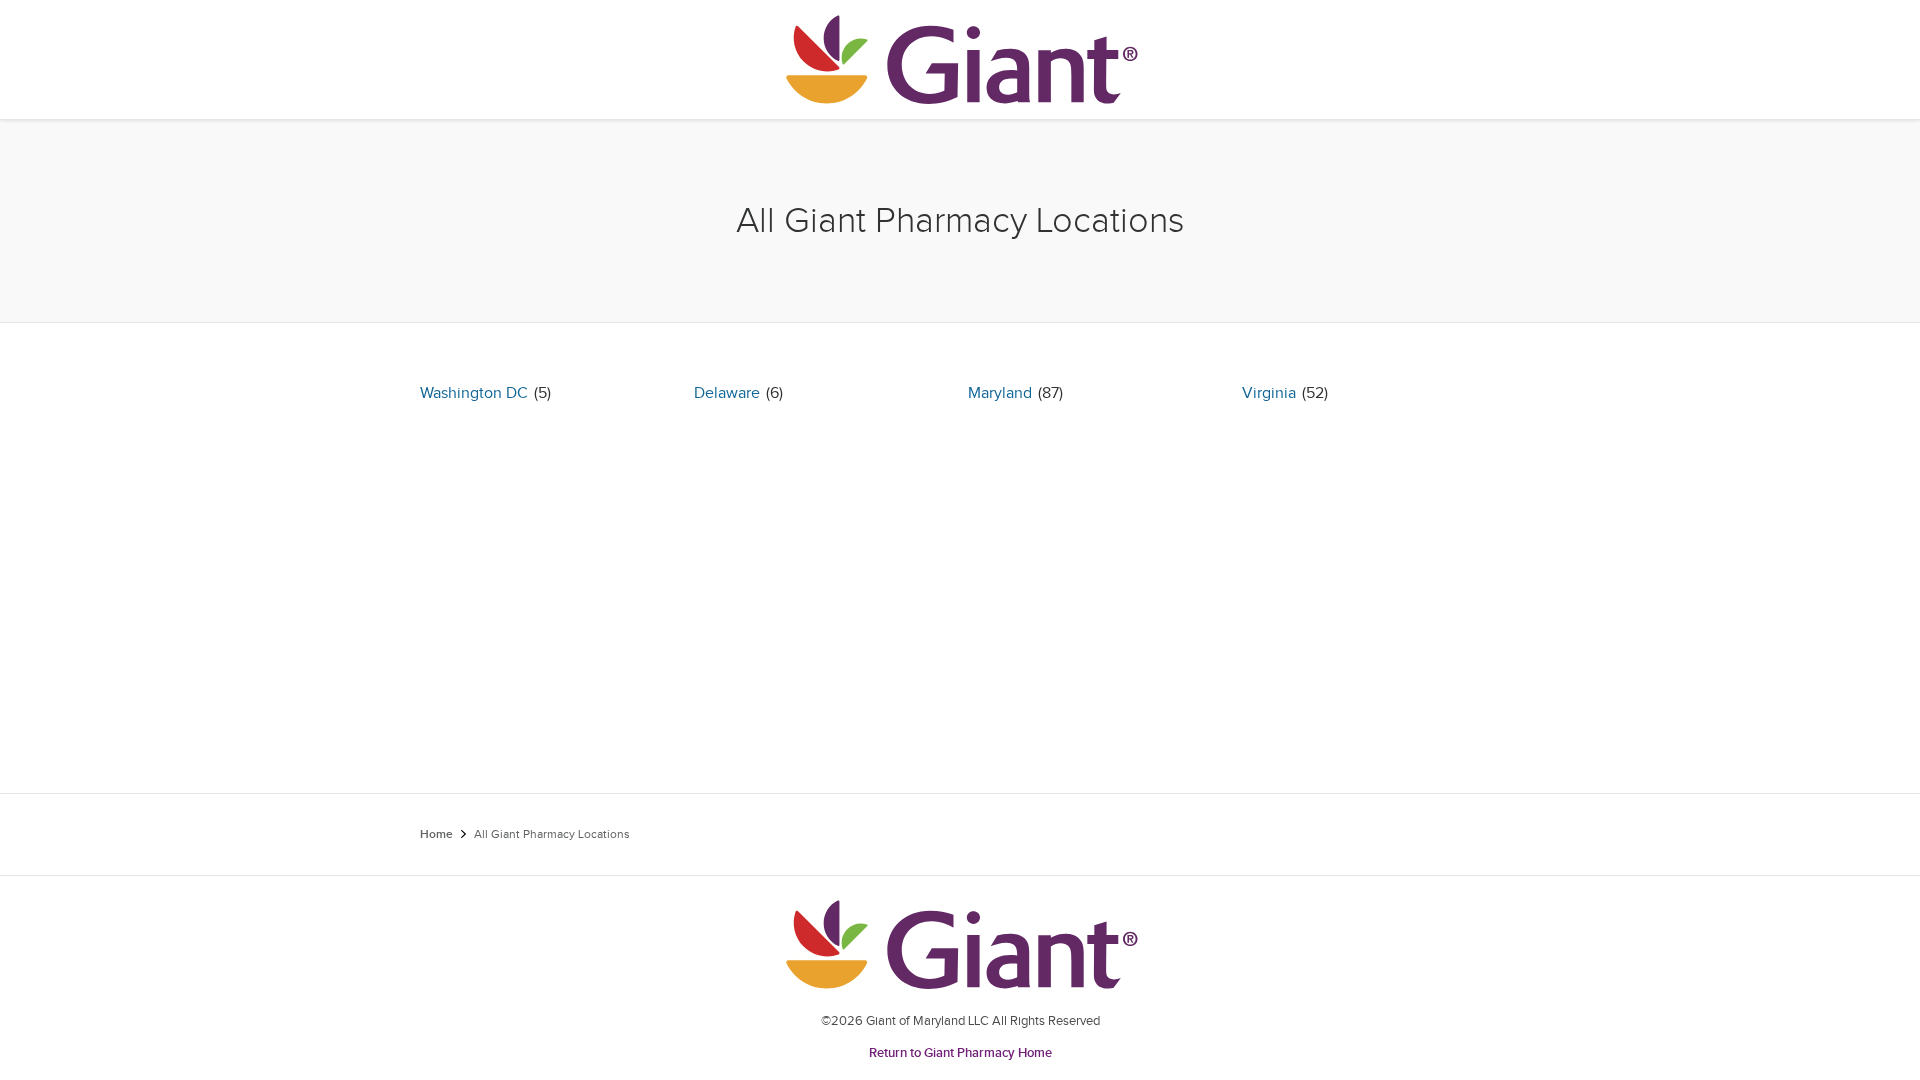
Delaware (727, 393)
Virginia (1269, 393)
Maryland (1000, 393)
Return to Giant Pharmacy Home (960, 1053)
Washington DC (474, 393)
